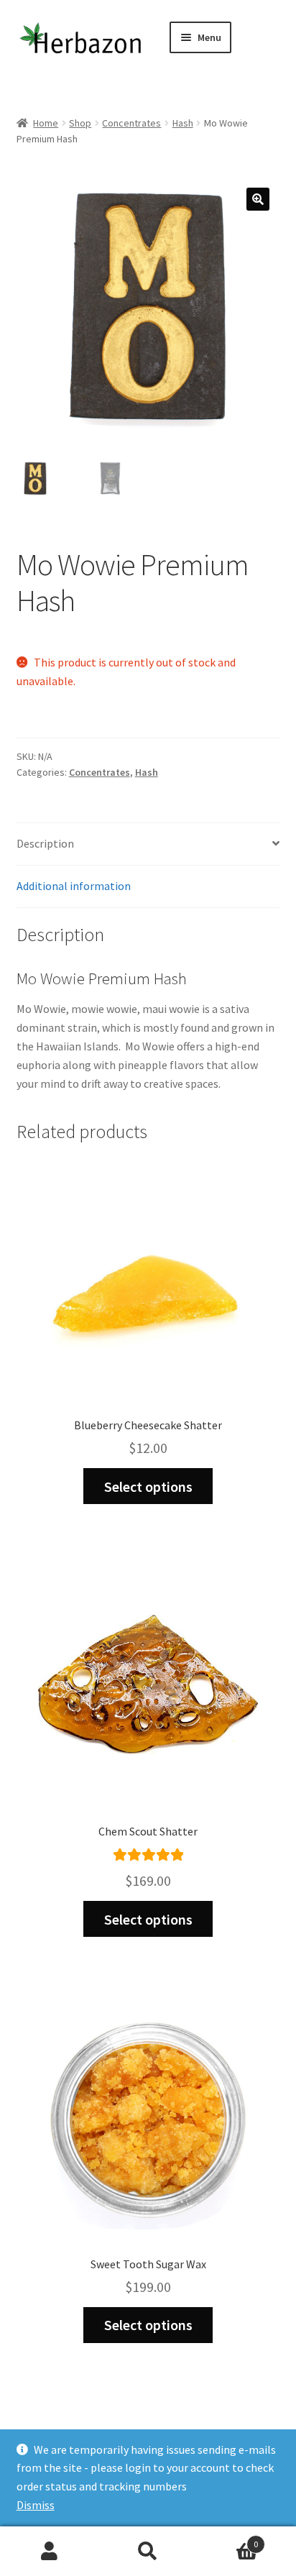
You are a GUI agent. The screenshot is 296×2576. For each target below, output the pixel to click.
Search (148, 2552)
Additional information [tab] (74, 886)
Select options (148, 1486)
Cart (228, 2539)
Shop (80, 123)
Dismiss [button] (36, 2505)
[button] (258, 199)
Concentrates (131, 123)
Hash (183, 123)
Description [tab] (45, 843)
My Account (49, 2552)
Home (46, 123)
